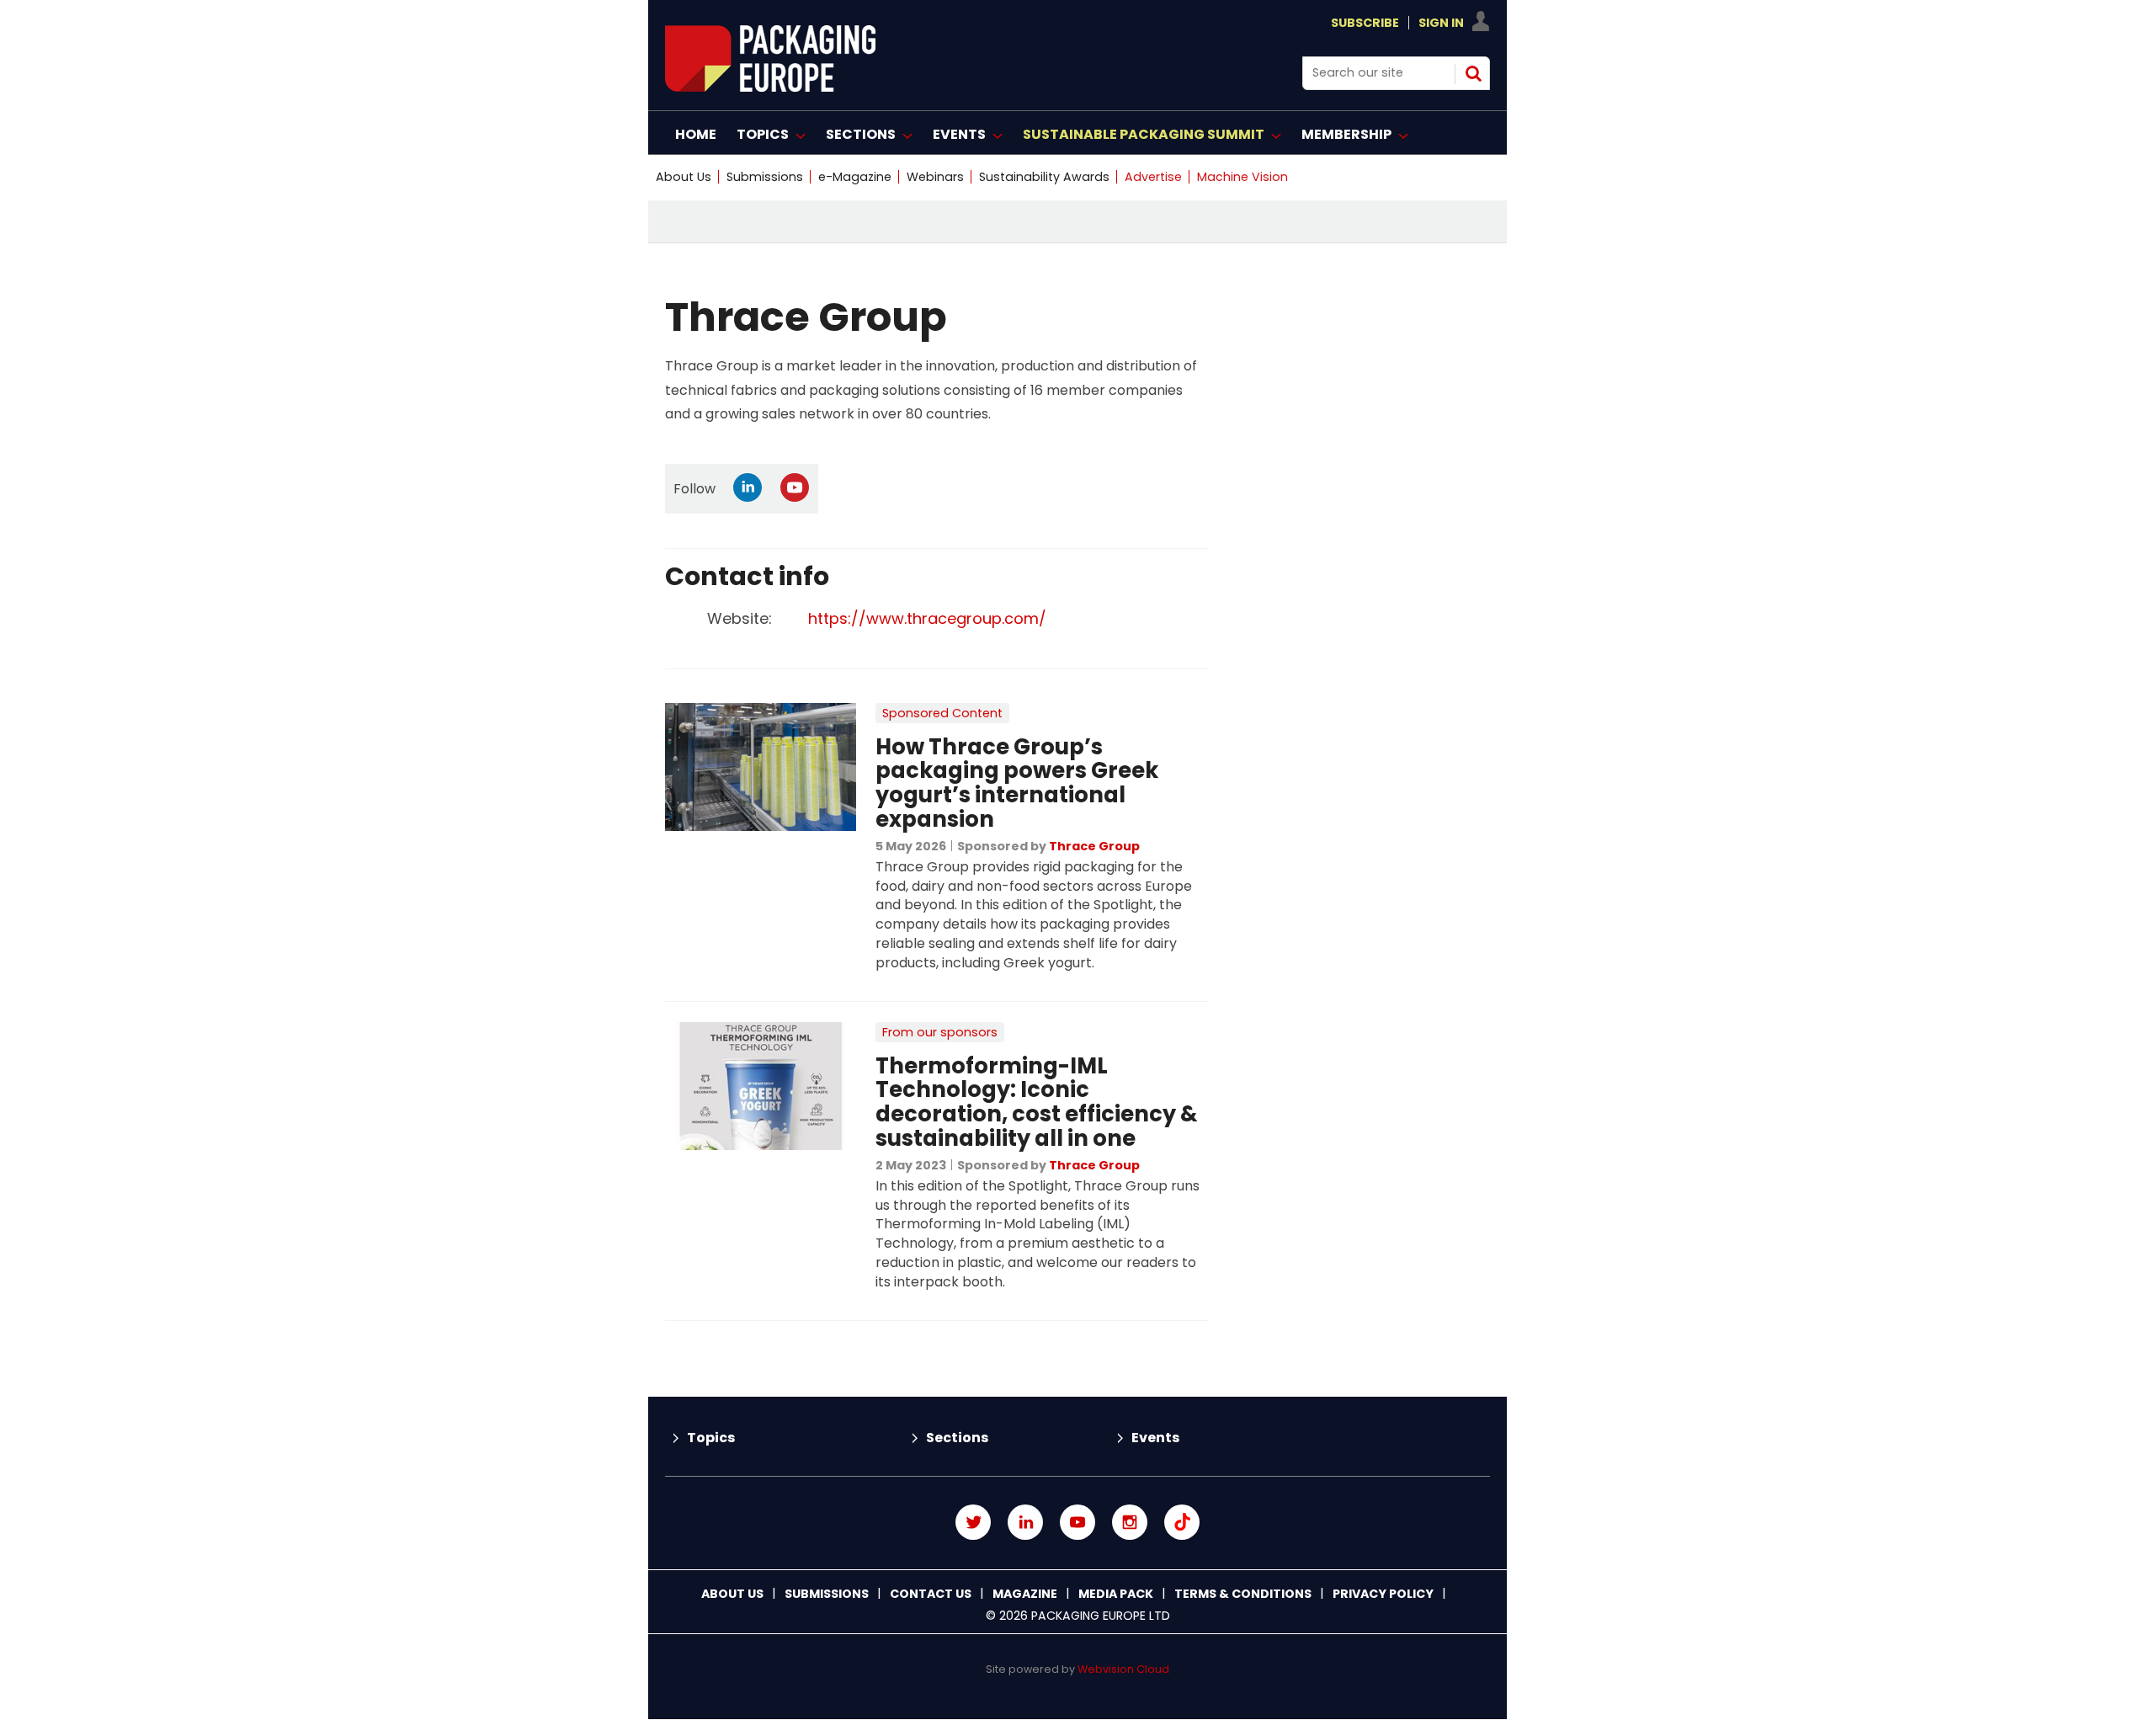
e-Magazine (855, 177)
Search (1473, 73)
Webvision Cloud (1123, 1669)
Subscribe (1365, 23)
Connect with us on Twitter (973, 1522)
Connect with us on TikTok (1182, 1522)
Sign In (1441, 23)
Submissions (765, 177)
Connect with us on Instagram (1130, 1522)
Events (1155, 1438)
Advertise (1153, 177)
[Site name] (770, 87)
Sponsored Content (942, 713)
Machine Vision (1242, 177)
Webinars (935, 177)
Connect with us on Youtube (1077, 1522)
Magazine (1025, 1594)
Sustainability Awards (1044, 177)
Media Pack (1116, 1594)
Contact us (931, 1594)
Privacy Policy (1383, 1594)
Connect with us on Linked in (1025, 1522)
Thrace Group (1094, 846)
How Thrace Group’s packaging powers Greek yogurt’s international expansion (1017, 783)
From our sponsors (940, 1032)
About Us (684, 177)
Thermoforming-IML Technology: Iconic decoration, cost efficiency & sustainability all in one (1037, 1102)
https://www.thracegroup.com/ (927, 618)
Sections (957, 1438)
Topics (711, 1438)
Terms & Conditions (1243, 1594)
